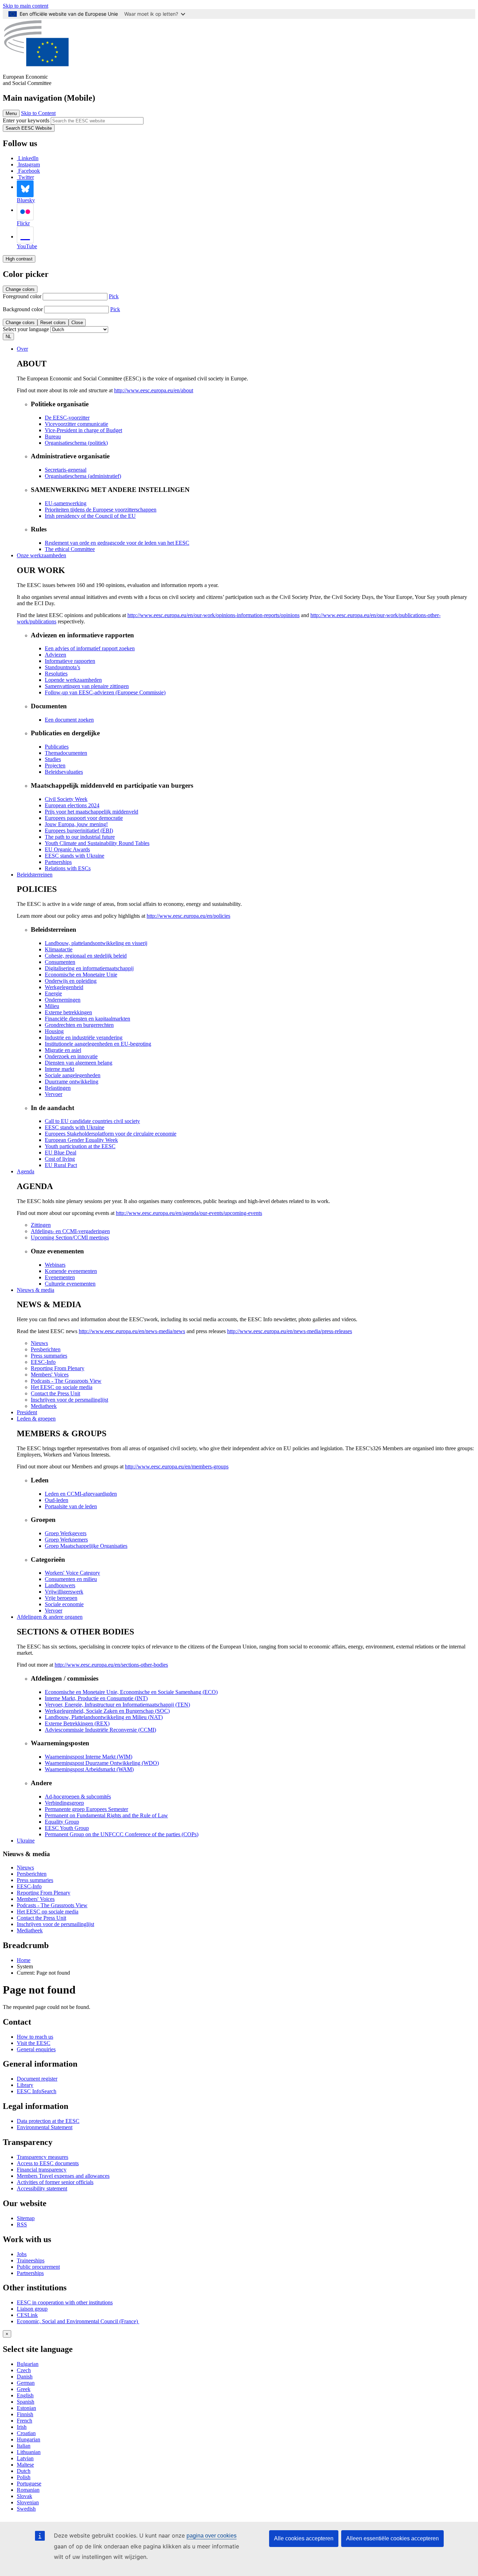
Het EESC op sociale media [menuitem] (62, 1387)
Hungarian (29, 2439)
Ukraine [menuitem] (26, 1841)
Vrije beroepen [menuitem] (61, 1598)
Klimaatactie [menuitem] (59, 949)
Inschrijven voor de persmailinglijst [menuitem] (69, 1400)
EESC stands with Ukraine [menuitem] (75, 856)
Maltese (25, 2465)
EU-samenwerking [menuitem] (66, 503)
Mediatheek (30, 1930)
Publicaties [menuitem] (57, 747)
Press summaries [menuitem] (49, 1356)
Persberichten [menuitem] (46, 1349)
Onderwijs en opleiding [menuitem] (71, 981)
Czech (24, 2370)
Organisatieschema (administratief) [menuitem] (83, 476)
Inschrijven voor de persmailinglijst (55, 1924)
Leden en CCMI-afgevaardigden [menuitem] (81, 1494)
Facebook (29, 171)
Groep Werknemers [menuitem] (66, 1540)
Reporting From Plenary (44, 1893)
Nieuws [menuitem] (39, 1343)
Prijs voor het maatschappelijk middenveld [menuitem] (92, 812)
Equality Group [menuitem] (62, 1822)
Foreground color (22, 296)
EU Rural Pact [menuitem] (61, 1165)
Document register (37, 2079)
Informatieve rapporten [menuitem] (70, 661)
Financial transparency (42, 2170)
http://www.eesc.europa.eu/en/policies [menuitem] (188, 916)
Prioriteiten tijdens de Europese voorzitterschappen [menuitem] (101, 510)
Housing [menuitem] (54, 1031)
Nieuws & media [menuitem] (36, 1290)
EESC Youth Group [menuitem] (67, 1828)
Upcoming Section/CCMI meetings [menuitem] (70, 1237)
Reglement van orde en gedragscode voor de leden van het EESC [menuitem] (117, 543)
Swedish (26, 2509)
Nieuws (25, 1867)
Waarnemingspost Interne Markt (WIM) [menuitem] (89, 1757)
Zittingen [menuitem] (41, 1225)
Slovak (24, 2496)
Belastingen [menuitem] (58, 1088)
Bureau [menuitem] (53, 437)
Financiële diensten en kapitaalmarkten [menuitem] (87, 1019)
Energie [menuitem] (53, 993)
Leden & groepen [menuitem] (36, 1419)
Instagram (29, 164)
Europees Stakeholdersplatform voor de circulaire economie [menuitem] (111, 1134)
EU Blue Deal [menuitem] (61, 1153)
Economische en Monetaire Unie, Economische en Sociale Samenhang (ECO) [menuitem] (131, 1692)
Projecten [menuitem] (55, 765)
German (26, 2383)
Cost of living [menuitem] (60, 1159)
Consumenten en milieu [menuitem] (71, 1579)
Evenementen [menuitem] (60, 1277)
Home (24, 1960)
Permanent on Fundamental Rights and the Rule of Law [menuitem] (106, 1815)
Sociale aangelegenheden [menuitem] (73, 1075)
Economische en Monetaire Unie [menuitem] (81, 975)
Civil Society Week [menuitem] (66, 799)
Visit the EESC (34, 2043)
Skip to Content (38, 113)
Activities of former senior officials (55, 2182)
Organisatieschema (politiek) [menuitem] (76, 443)
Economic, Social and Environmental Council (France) (78, 2321)
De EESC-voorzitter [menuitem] (67, 418)
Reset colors (53, 323)
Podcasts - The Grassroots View (52, 1905)
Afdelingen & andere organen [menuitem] (50, 1617)
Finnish (25, 2414)
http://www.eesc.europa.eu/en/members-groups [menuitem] (177, 1466)
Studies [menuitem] (53, 759)
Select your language (26, 329)
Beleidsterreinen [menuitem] (35, 875)
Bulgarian (28, 2364)
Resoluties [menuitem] (56, 674)
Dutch (24, 2471)
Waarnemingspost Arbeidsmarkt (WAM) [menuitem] (89, 1769)
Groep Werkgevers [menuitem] (66, 1533)
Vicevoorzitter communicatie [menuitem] (76, 424)
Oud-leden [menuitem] (57, 1500)
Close (77, 323)
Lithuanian (29, 2452)
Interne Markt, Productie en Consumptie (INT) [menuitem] (96, 1698)
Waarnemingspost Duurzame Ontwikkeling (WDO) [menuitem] (102, 1763)
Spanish (26, 2402)
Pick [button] (114, 296)
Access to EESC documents (48, 2163)
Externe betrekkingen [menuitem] (68, 1012)
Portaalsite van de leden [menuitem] (71, 1506)
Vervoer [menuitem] (54, 1094)
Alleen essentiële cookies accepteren (392, 2538)
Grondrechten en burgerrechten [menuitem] (79, 1025)
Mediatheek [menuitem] (44, 1406)
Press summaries (35, 1880)
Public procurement (38, 2267)
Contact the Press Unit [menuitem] (55, 1393)
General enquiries (36, 2049)
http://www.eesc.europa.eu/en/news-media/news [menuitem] (132, 1331)
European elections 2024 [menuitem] (72, 805)
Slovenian (28, 2502)
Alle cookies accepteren (304, 2538)
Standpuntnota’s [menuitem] (62, 667)
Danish (25, 2377)
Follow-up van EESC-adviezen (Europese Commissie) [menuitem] (105, 692)
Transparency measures (43, 2157)
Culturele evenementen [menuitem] (70, 1284)
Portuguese (29, 2484)
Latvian (25, 2458)
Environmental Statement (45, 2127)
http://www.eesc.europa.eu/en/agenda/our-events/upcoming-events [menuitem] (189, 1213)
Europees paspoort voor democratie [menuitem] (84, 818)
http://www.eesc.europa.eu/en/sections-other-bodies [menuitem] (111, 1665)
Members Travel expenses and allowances (63, 2176)
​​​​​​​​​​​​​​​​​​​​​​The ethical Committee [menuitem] (70, 549)
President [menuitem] (27, 1412)
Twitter (26, 177)
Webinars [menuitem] (55, 1265)
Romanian (28, 2490)
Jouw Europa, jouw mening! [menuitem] (76, 824)
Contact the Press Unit (41, 1918)
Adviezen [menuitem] (55, 655)
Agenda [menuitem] (26, 1171)
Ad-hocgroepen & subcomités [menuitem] (78, 1797)
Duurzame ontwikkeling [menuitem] (72, 1082)
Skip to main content (26, 6)
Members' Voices (36, 1899)
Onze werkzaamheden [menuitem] (41, 555)
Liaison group (32, 2309)
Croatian (26, 2433)
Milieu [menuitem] (52, 1006)
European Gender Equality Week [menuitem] (81, 1140)
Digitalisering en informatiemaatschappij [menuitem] (89, 968)
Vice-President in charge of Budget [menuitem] (83, 430)
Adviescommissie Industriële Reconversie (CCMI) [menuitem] (100, 1730)
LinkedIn (28, 158)
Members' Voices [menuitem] (50, 1375)
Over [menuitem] (22, 349)
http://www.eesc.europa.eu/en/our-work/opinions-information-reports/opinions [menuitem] (213, 615)
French (24, 2421)
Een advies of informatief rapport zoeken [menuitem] (90, 648)
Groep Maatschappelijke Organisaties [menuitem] (86, 1546)
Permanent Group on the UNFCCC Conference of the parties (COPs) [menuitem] (122, 1834)
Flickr (23, 223)
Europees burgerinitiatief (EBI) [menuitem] (79, 831)
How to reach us (35, 2037)
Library (25, 2085)
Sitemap (26, 2218)
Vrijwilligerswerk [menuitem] (64, 1592)
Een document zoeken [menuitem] (69, 720)
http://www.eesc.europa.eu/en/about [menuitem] (154, 390)
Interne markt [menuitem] (59, 1069)
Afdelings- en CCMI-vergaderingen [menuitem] (70, 1231)
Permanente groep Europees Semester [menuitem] (86, 1809)
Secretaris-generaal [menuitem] (66, 470)
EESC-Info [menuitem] (43, 1362)
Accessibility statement (42, 2188)
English (25, 2395)
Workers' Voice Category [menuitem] (72, 1573)
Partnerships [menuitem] (58, 862)
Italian (24, 2446)
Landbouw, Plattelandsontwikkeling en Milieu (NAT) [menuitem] (104, 1717)
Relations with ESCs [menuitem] (68, 868)
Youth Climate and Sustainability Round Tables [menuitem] (97, 843)
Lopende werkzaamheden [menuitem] (73, 680)
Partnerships (30, 2273)
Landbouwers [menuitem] (60, 1585)
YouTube (27, 246)
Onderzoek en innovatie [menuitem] (71, 1056)
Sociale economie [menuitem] (64, 1604)
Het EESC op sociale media (48, 1912)
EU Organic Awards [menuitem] (67, 849)
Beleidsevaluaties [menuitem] (64, 772)
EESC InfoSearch (37, 2091)
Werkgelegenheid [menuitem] (64, 987)
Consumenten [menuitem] (60, 962)
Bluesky (26, 200)
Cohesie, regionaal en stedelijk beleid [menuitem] (86, 956)
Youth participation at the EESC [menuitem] (80, 1146)
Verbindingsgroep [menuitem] (64, 1803)
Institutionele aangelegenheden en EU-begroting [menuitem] (98, 1044)
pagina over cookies (212, 2536)
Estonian (26, 2408)
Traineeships (31, 2260)
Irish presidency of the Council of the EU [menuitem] (90, 516)
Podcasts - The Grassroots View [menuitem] (66, 1381)
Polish (24, 2477)
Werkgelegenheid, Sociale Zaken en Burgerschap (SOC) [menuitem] (107, 1711)
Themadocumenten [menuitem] (66, 753)
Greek (24, 2389)
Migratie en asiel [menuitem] (63, 1050)
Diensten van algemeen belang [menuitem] (79, 1063)
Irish (22, 2427)
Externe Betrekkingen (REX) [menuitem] (77, 1723)
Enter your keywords (26, 120)
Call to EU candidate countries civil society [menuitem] (92, 1121)
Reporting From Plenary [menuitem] (58, 1368)
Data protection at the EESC (48, 2121)
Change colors (20, 289)
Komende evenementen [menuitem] (71, 1271)
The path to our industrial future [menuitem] (80, 837)
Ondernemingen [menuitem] (63, 1000)
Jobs (22, 2254)
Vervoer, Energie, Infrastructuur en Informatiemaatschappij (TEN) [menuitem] (117, 1705)
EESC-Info (29, 1886)
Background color (23, 309)
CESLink (27, 2315)
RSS (22, 2224)
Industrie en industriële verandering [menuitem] (84, 1037)
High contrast (19, 259)
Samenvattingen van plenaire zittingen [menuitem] (87, 686)
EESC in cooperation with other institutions (65, 2302)
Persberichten (32, 1874)
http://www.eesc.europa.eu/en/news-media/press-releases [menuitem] (290, 1331)
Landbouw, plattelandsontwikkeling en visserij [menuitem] (96, 943)
